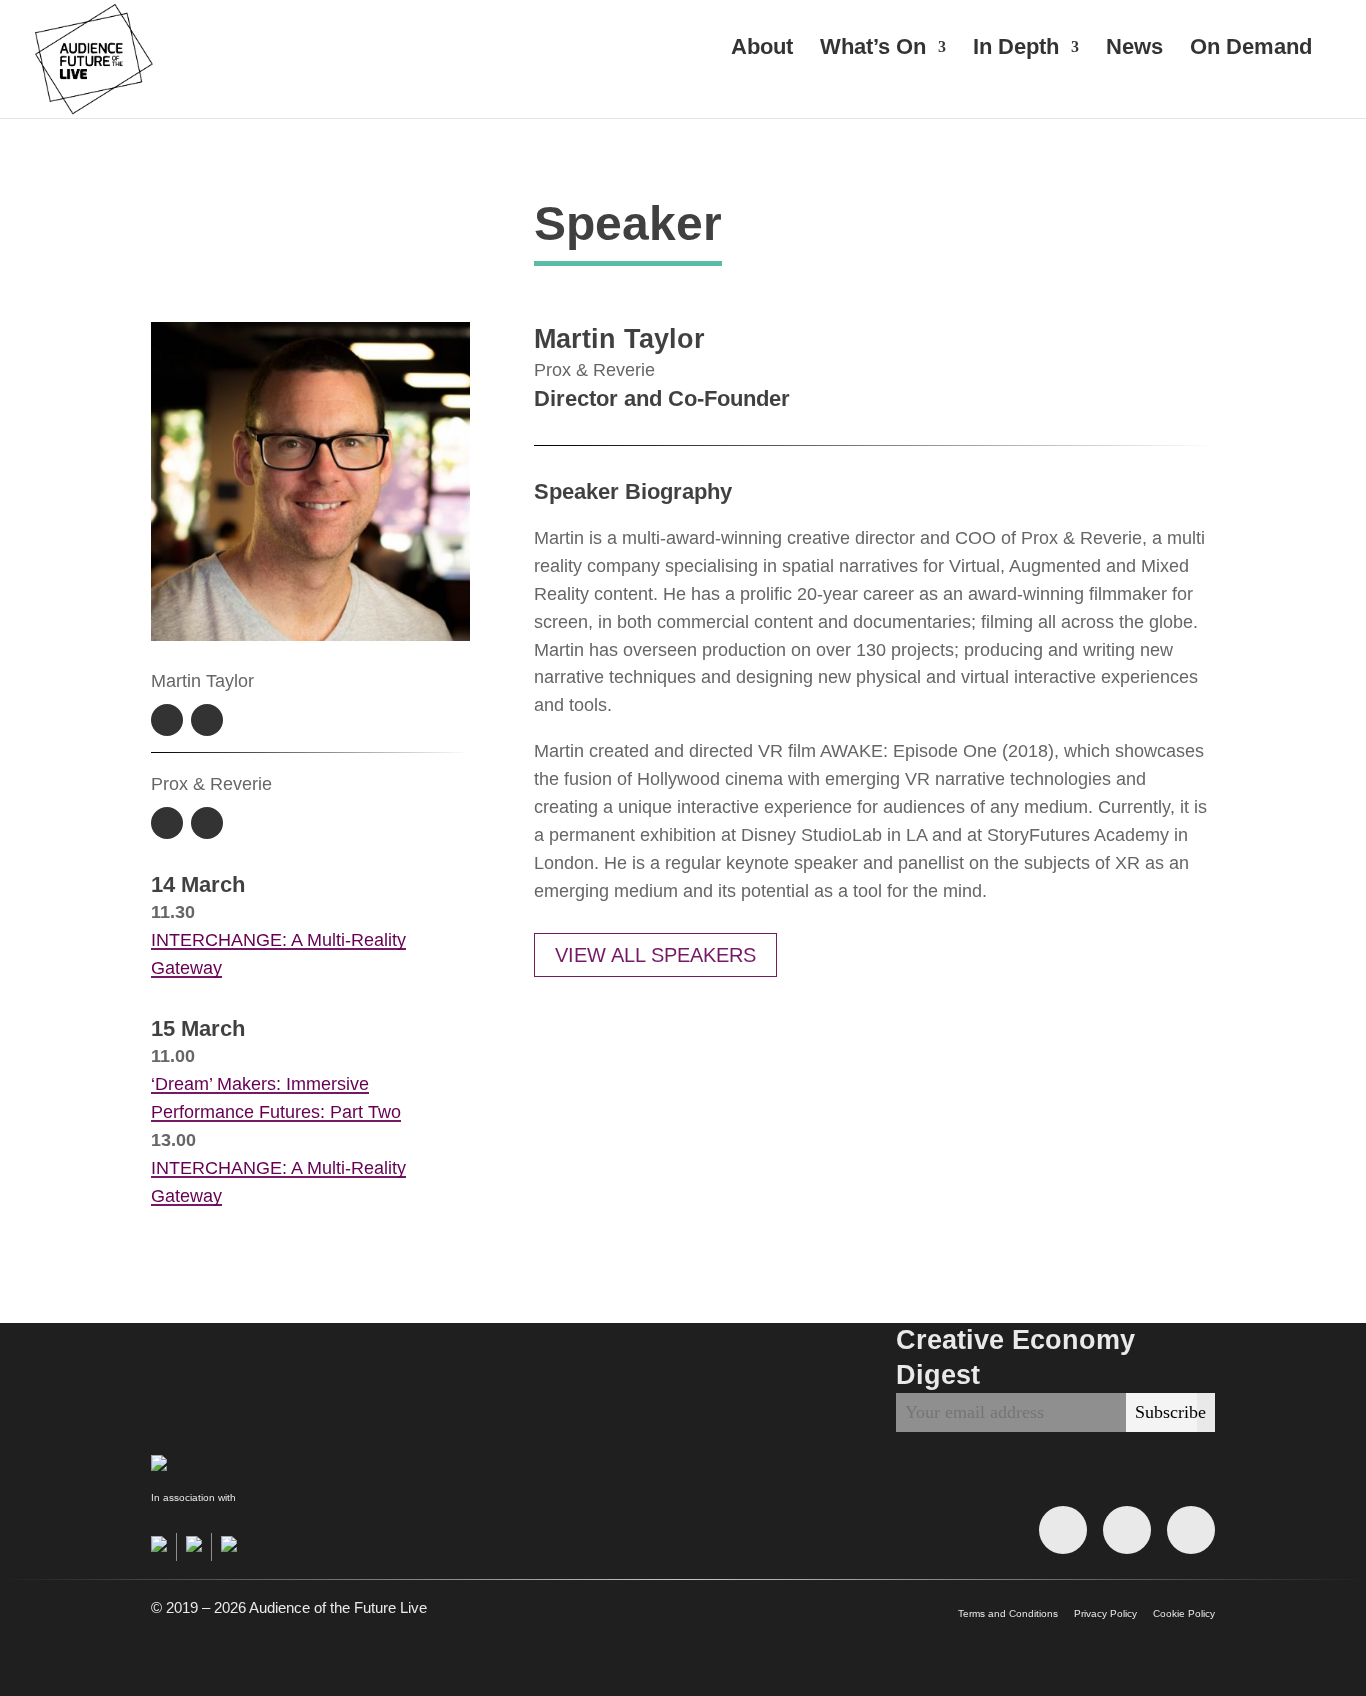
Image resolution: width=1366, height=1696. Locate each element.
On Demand (1251, 49)
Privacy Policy (1105, 1613)
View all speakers (655, 955)
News (1134, 49)
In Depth (1016, 49)
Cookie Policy (1184, 1613)
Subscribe (1170, 1412)
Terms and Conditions (1008, 1613)
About (762, 49)
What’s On (873, 49)
